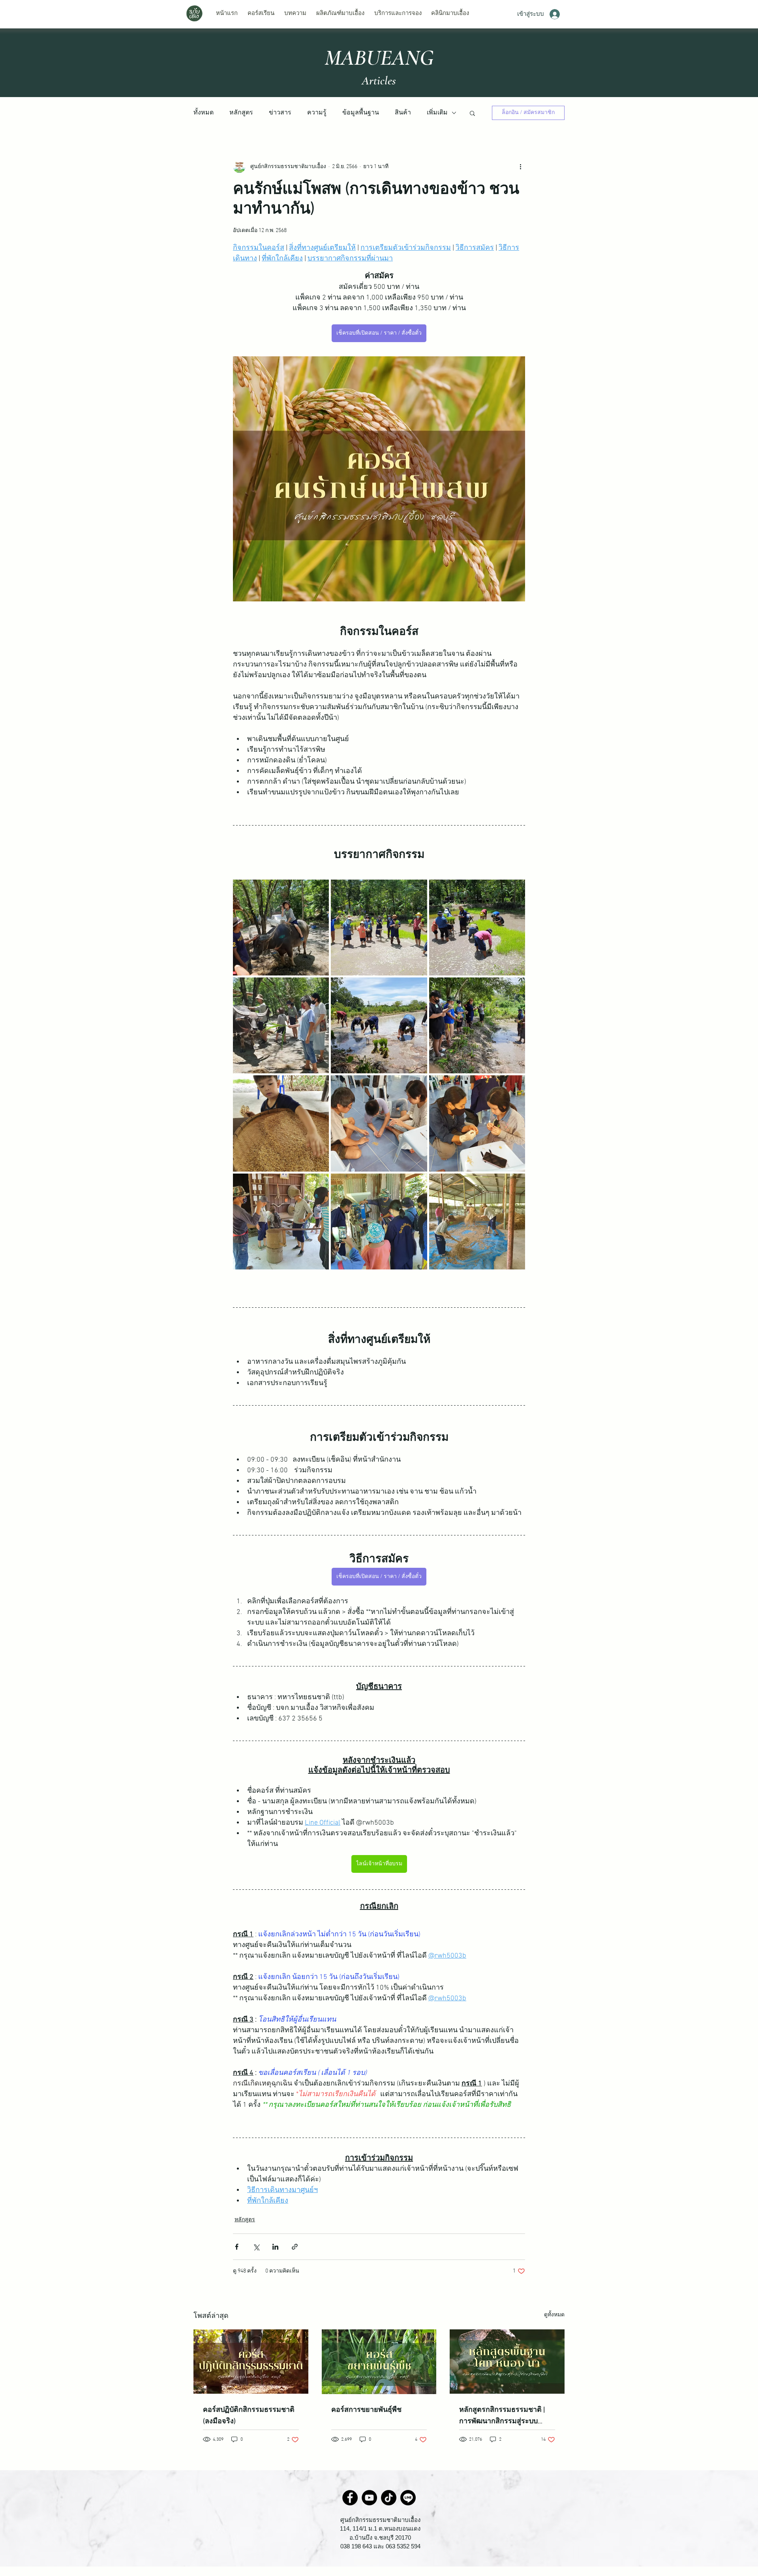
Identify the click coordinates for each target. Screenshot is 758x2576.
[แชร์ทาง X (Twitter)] (256, 2247)
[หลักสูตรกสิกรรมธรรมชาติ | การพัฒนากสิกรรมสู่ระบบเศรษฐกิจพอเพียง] (507, 2362)
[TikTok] (389, 2498)
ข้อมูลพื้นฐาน (361, 113)
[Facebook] (350, 2498)
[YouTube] (369, 2498)
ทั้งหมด (204, 113)
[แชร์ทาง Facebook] (237, 2247)
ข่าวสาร (280, 113)
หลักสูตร (241, 113)
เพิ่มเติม (437, 113)
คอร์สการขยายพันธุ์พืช (366, 2410)
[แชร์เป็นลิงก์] (295, 2247)
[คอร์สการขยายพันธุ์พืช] (379, 2362)
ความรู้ (317, 113)
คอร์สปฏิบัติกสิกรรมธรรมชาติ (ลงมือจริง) (249, 2416)
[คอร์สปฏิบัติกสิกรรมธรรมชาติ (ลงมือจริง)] (251, 2362)
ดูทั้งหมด (554, 2315)
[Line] (408, 2498)
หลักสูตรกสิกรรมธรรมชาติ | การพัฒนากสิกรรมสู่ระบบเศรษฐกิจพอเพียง (502, 2416)
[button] (472, 113)
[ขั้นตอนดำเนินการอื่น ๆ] (520, 167)
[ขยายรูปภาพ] (281, 928)
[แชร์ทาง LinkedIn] (275, 2247)
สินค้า (403, 113)
